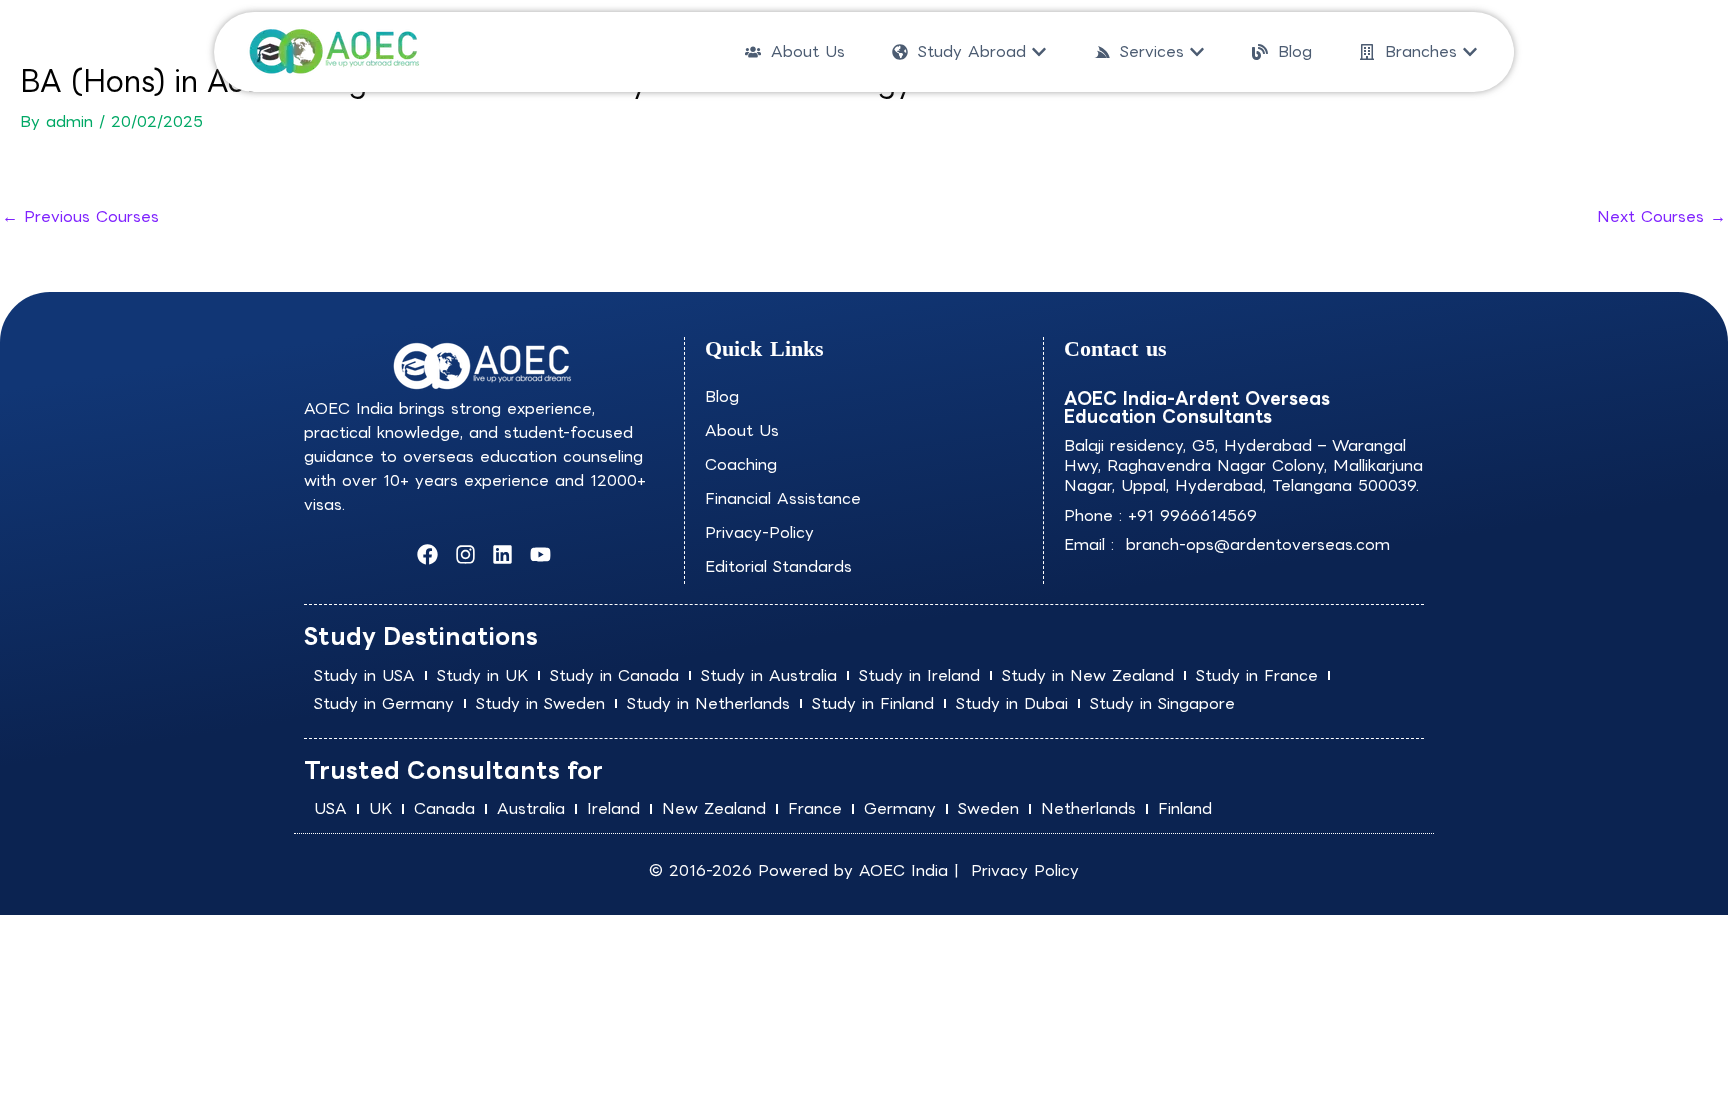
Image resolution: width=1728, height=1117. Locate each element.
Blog (722, 396)
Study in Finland (873, 703)
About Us (742, 430)
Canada (444, 808)
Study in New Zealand (1088, 675)
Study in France (1257, 675)
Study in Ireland (919, 675)
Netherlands (1088, 808)
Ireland (613, 808)
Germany (900, 808)
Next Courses (1661, 216)
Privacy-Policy (759, 532)
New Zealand (714, 808)
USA (330, 808)
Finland (1185, 808)
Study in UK (482, 675)
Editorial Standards (778, 566)
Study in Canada (614, 675)
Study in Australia (769, 675)
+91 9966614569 (1192, 515)
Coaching (741, 464)
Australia (531, 808)
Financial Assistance (783, 498)
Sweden (988, 808)
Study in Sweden (540, 703)
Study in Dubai (1012, 703)
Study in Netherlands (708, 703)
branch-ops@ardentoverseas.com (1255, 544)
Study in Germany (384, 703)
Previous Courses (80, 216)
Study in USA (364, 675)
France (815, 808)
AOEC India (903, 870)
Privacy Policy (1025, 870)
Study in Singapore (1162, 703)
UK (380, 808)
